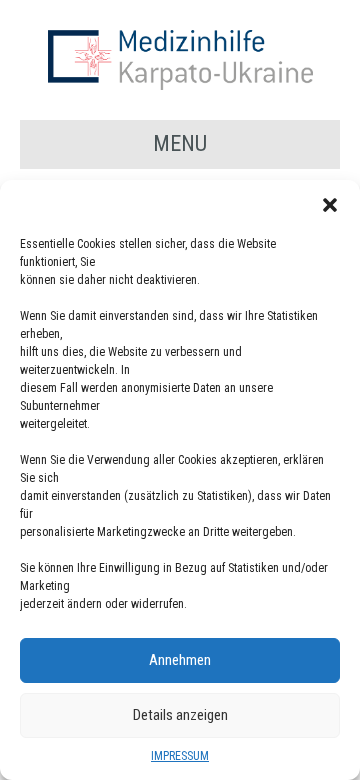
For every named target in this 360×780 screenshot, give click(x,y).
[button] (330, 205)
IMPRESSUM (180, 756)
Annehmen (180, 660)
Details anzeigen (180, 715)
